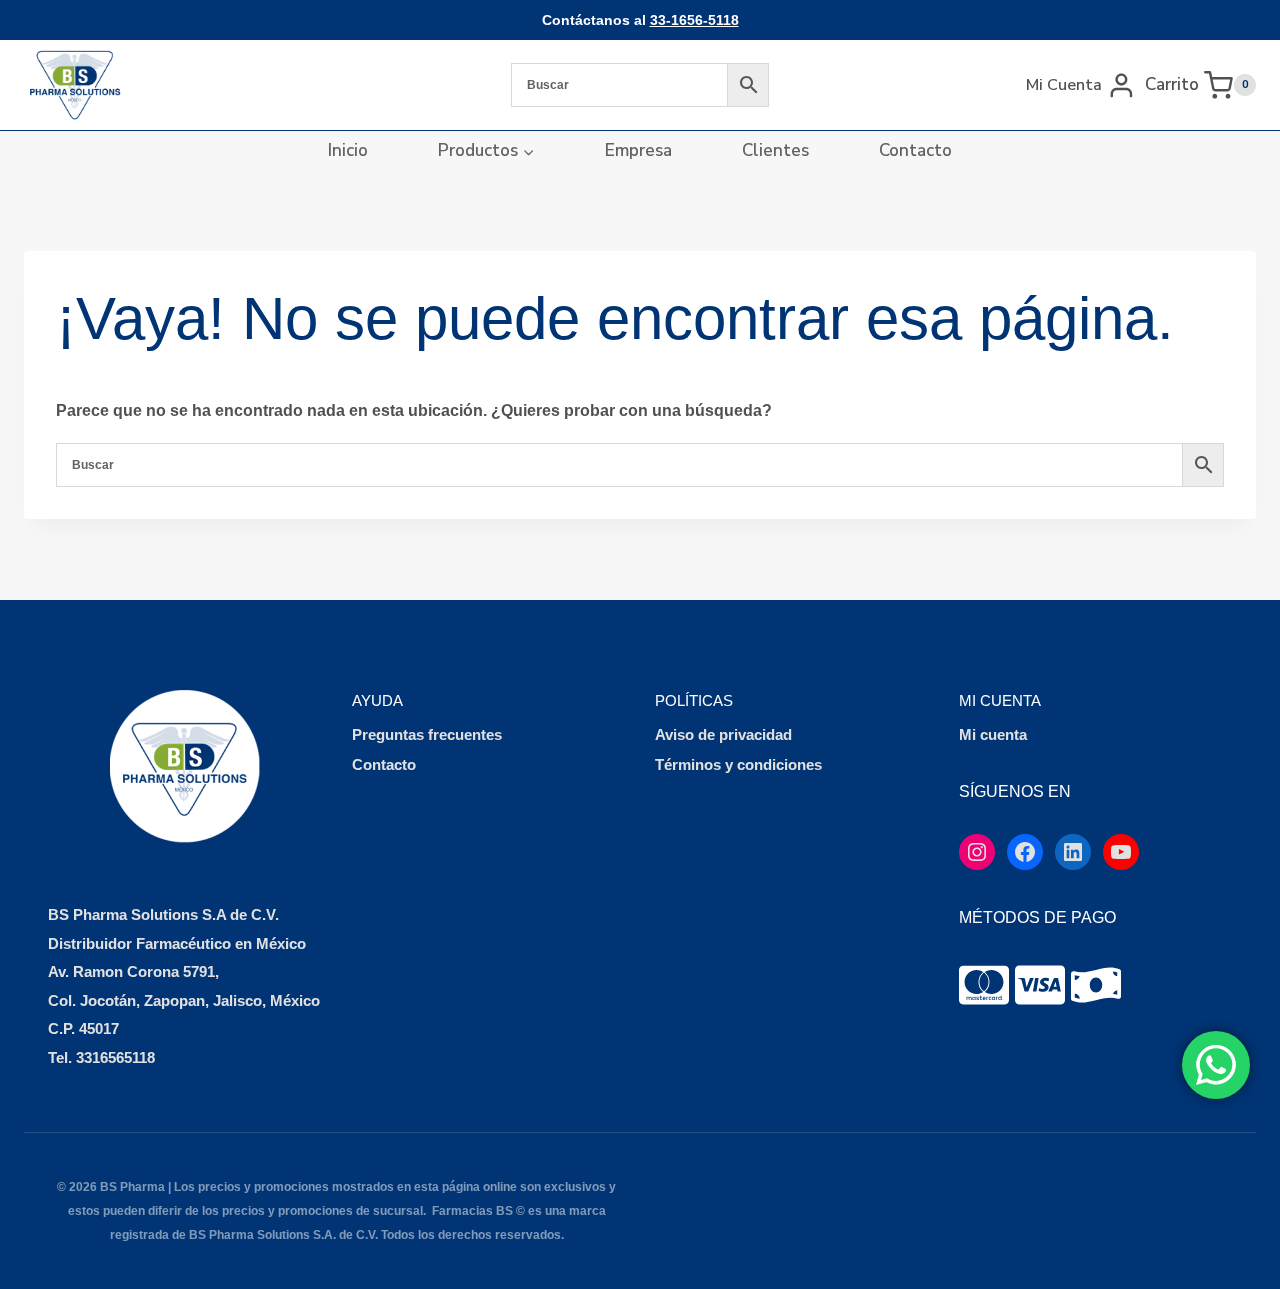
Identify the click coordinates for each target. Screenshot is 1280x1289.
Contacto (915, 150)
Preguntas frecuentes (427, 734)
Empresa (638, 150)
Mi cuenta (993, 734)
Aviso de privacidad (723, 734)
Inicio (348, 150)
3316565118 (115, 1057)
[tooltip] (984, 985)
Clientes (775, 150)
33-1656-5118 (694, 20)
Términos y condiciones (738, 764)
